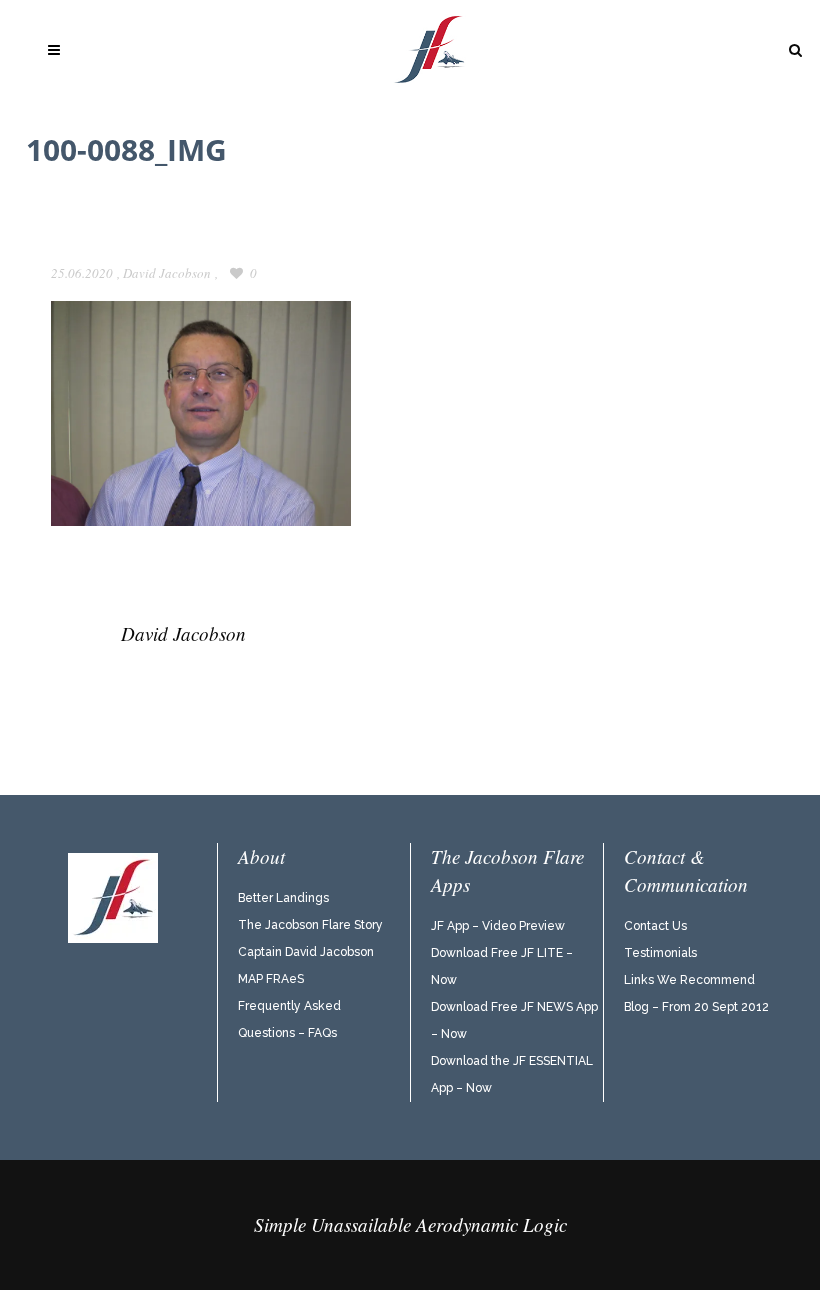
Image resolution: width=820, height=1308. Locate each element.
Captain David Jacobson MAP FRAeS (306, 965)
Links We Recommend (689, 980)
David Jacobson (167, 273)
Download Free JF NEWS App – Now (514, 1020)
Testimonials (660, 953)
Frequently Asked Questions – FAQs (289, 1019)
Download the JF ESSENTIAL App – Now (512, 1074)
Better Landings (283, 898)
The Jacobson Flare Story (310, 925)
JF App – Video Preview (498, 926)
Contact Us (655, 926)
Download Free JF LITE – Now (502, 966)
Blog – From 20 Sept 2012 (696, 1007)
